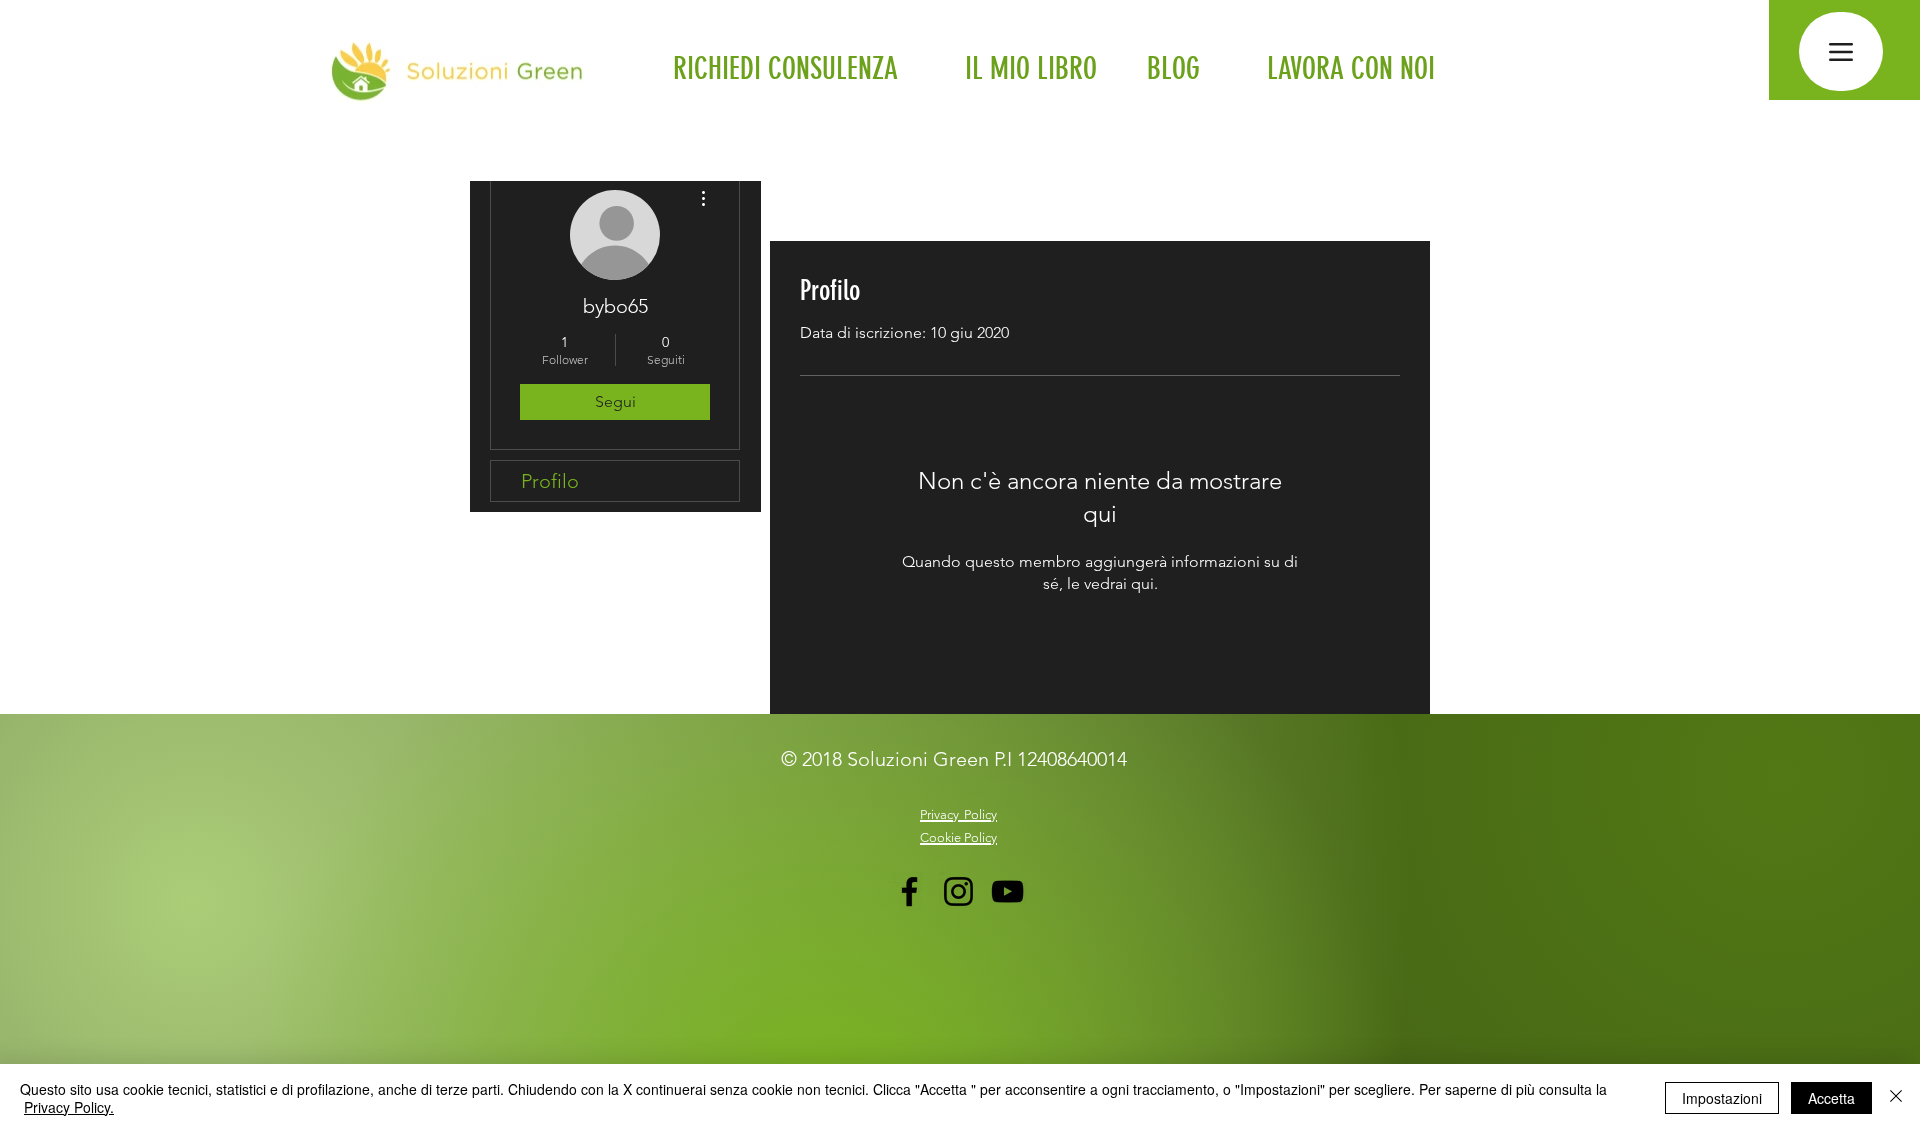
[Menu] (1841, 51)
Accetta (1831, 1098)
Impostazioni (1722, 1098)
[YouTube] (1007, 891)
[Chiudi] (1896, 1098)
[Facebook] (909, 891)
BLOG (1173, 69)
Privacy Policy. (69, 1107)
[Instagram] (958, 891)
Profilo (550, 481)
